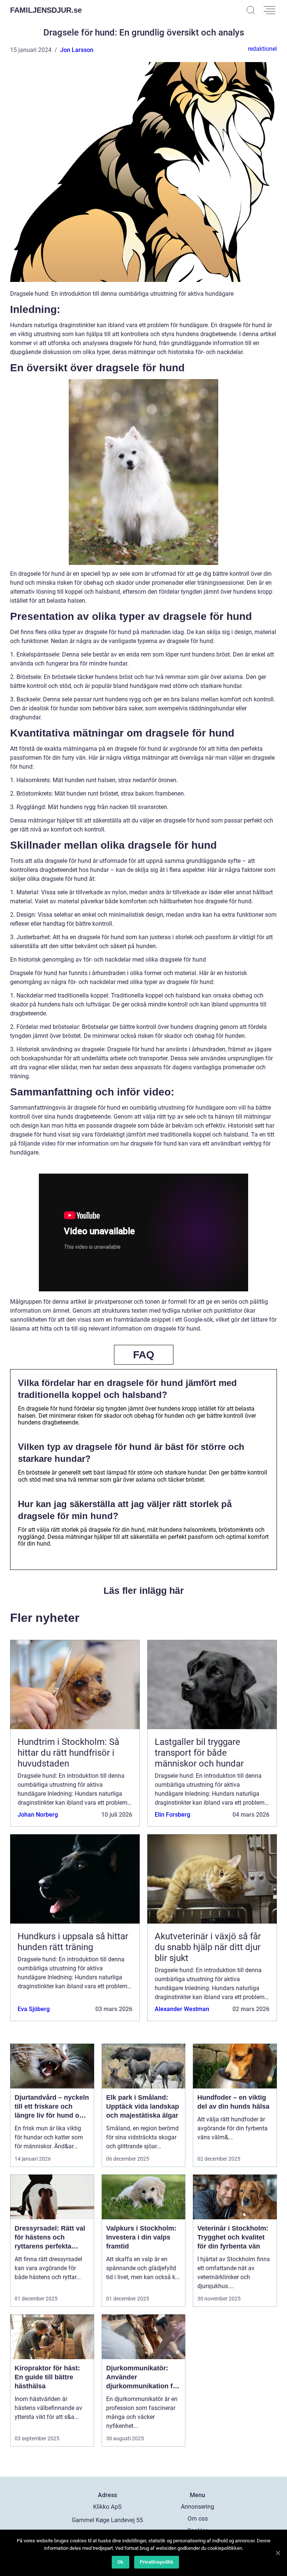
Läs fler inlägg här (144, 1590)
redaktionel (262, 49)
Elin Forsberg (172, 1815)
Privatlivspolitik (157, 2562)
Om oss (198, 2519)
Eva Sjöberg (34, 2009)
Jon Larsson (77, 50)
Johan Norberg (38, 1815)
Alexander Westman (182, 2009)
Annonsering (197, 2507)
